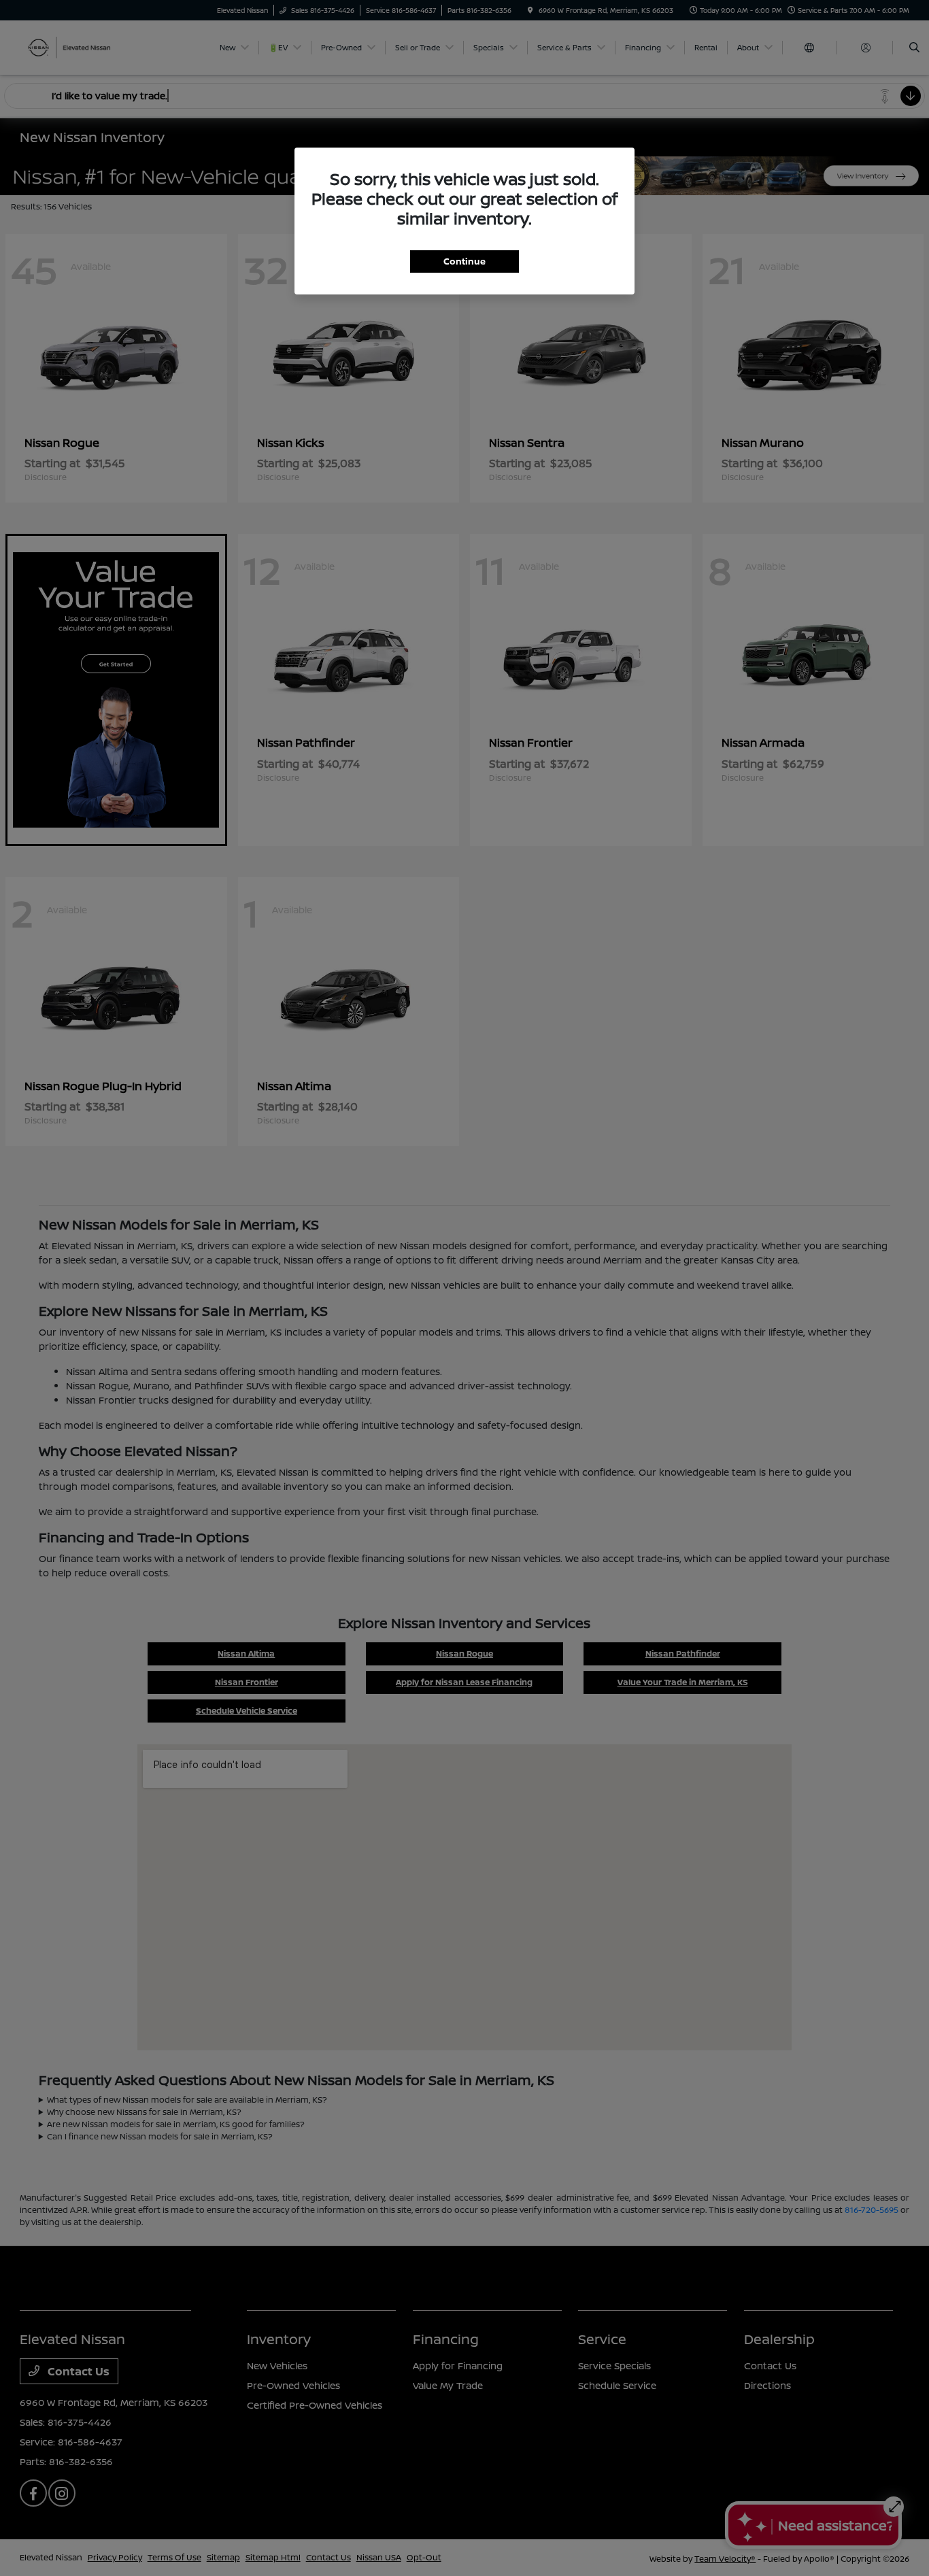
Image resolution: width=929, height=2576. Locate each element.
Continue (464, 261)
